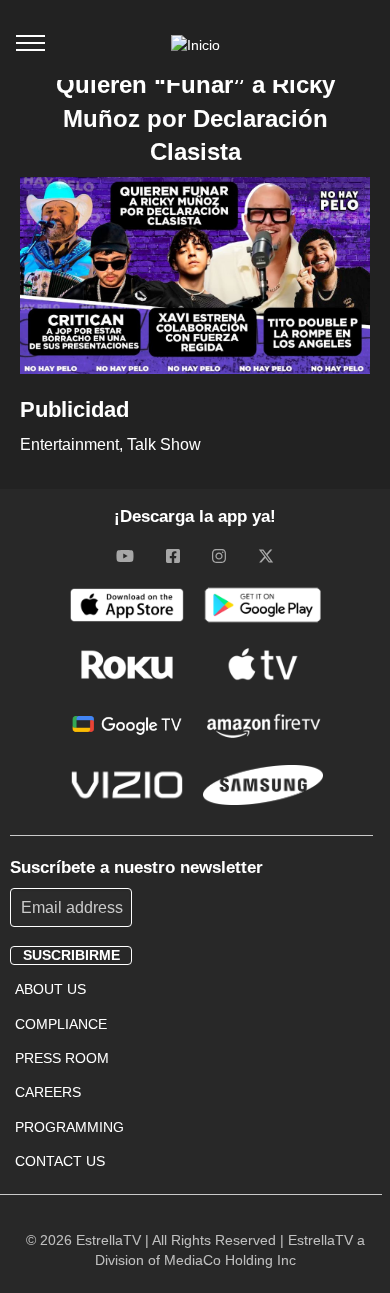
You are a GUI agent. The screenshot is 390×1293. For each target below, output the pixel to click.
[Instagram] (219, 556)
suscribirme (71, 955)
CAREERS (48, 1092)
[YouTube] (125, 556)
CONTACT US (60, 1161)
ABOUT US (50, 989)
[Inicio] (195, 45)
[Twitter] (266, 556)
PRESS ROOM (62, 1058)
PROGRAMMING (69, 1127)
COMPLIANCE (61, 1024)
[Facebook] (173, 556)
